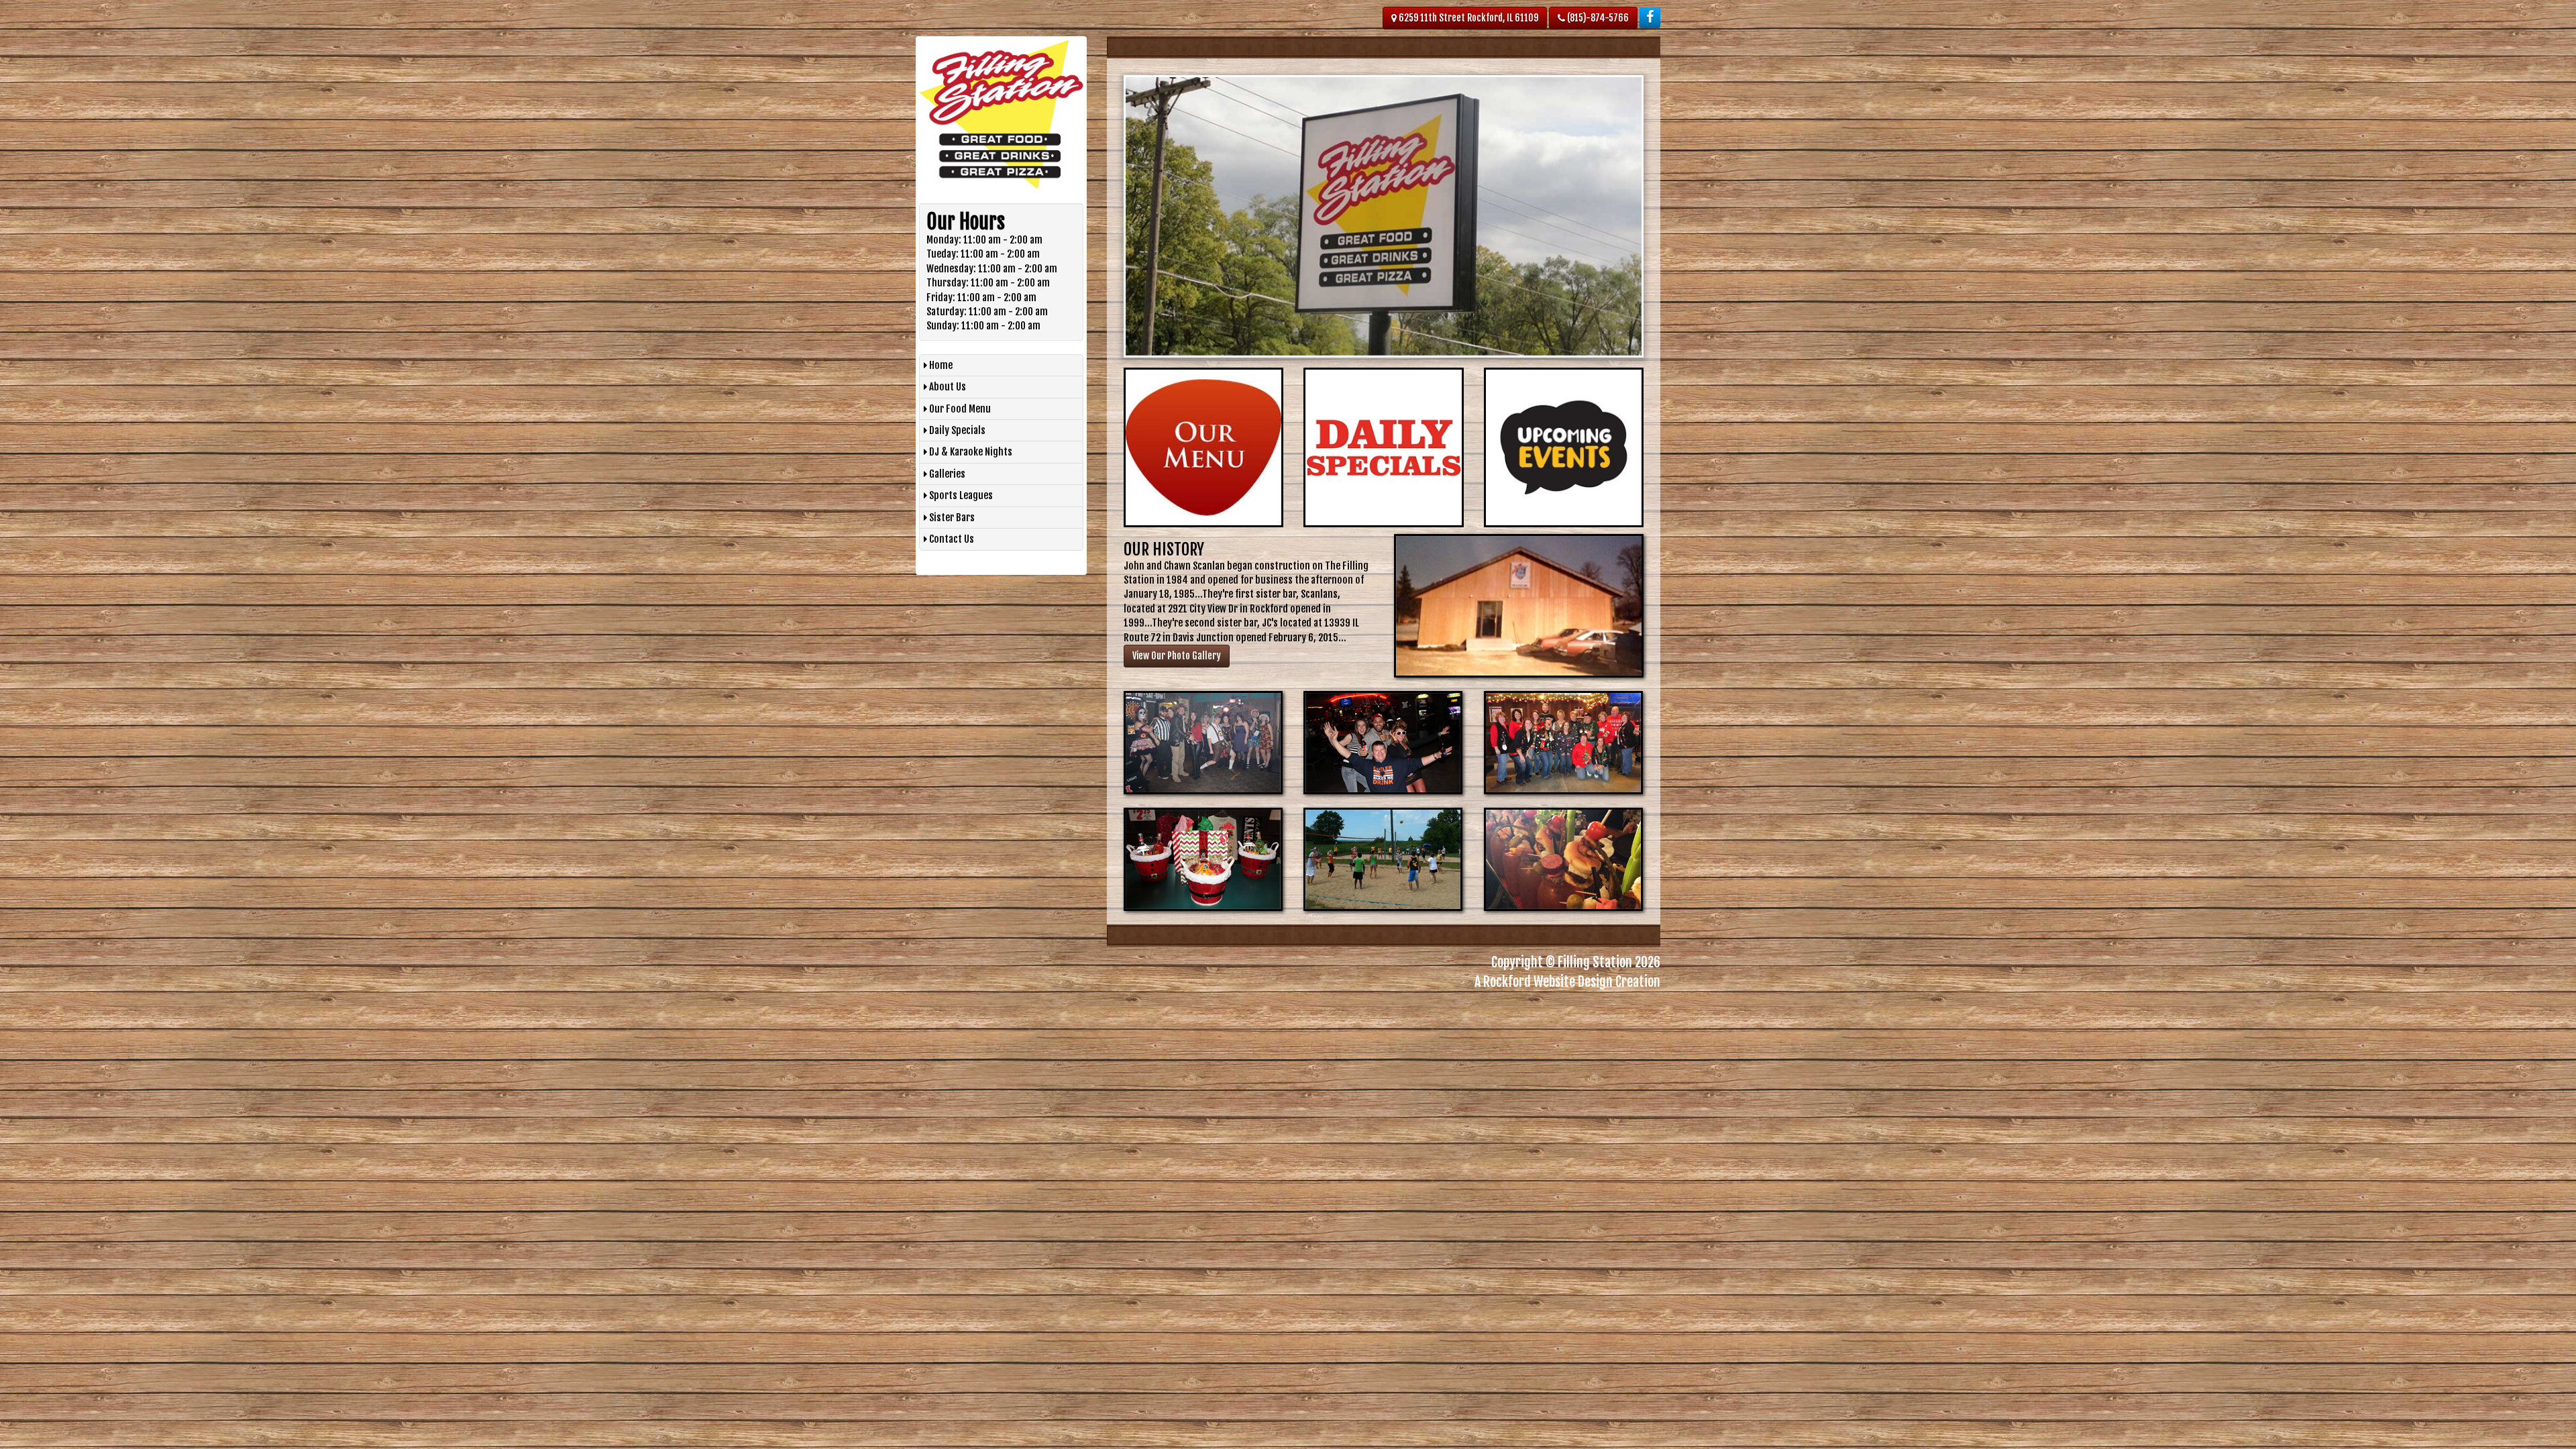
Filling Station (1595, 962)
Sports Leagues (960, 495)
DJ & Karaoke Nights (970, 452)
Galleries (946, 474)
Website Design (1573, 982)
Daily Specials (956, 430)
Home (940, 365)
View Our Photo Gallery (1177, 656)
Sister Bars (951, 518)
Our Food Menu (959, 409)
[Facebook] (1650, 18)
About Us (947, 387)
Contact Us (951, 539)
